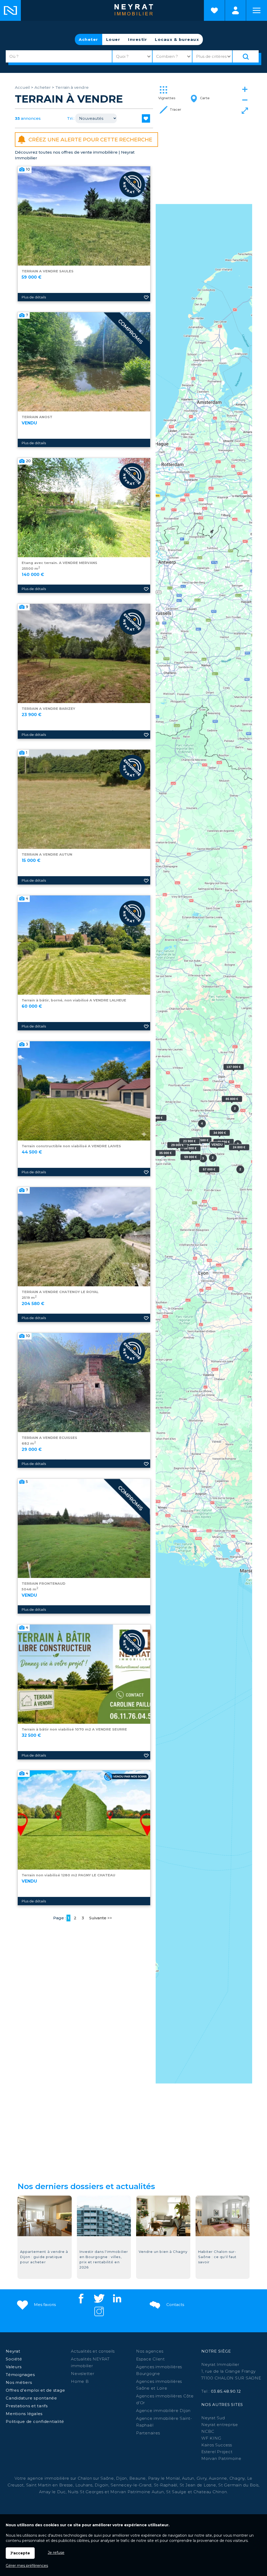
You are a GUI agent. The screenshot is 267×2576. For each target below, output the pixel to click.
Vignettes (167, 98)
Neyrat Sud (213, 2418)
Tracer (175, 109)
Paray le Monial (164, 2478)
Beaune (138, 2478)
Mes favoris (44, 2305)
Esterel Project (217, 2452)
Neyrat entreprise (220, 2425)
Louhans (84, 2485)
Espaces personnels (235, 10)
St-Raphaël (166, 2485)
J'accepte (20, 2553)
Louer (113, 39)
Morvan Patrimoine (221, 2458)
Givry (202, 2478)
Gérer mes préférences (27, 2566)
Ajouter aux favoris (146, 297)
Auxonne (218, 2478)
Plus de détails (34, 297)
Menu (257, 10)
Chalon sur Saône (96, 2478)
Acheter (89, 39)
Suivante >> (101, 1918)
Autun (188, 2478)
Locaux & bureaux (177, 39)
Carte (204, 98)
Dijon (122, 2478)
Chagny (237, 2478)
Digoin (102, 2485)
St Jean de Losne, (199, 2485)
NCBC (208, 2431)
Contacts (175, 2305)
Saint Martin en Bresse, (50, 2485)
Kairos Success (217, 2445)
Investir (138, 39)
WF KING (211, 2438)
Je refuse (56, 2553)
